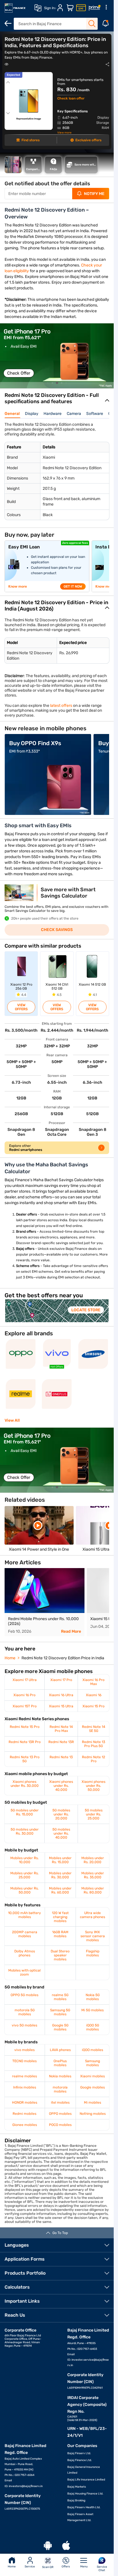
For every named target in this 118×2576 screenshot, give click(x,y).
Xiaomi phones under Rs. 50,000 (94, 1786)
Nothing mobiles (93, 2114)
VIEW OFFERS (21, 1007)
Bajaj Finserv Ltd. (79, 2453)
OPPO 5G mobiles (24, 1995)
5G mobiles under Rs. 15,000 (25, 1812)
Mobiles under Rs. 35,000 (93, 1875)
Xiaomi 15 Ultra (61, 1706)
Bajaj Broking (76, 2501)
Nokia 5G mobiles (93, 1997)
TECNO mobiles (24, 2061)
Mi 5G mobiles (93, 2010)
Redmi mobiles (24, 2114)
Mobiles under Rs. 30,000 (60, 1875)
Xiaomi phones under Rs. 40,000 (61, 1786)
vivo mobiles (24, 2050)
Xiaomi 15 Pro (94, 1706)
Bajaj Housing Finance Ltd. (85, 2494)
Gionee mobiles (25, 2125)
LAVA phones (60, 2050)
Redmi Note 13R (61, 1742)
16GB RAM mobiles (60, 1934)
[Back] (8, 23)
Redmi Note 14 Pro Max (61, 1729)
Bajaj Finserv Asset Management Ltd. (80, 2517)
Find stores (31, 140)
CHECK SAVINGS (57, 930)
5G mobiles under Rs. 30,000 (25, 1831)
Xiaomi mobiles (93, 2076)
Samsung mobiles (93, 2063)
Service (30, 2567)
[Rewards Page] (95, 8)
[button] (48, 383)
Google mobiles (93, 2087)
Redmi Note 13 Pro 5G (25, 1759)
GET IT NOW (73, 586)
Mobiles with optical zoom (24, 1972)
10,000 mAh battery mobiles (24, 1915)
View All (12, 1420)
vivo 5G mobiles (24, 2025)
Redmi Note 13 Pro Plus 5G (94, 1744)
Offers (66, 2567)
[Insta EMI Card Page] (81, 8)
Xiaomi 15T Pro (25, 1706)
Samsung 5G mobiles (60, 2012)
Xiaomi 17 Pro (61, 1680)
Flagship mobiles (93, 1953)
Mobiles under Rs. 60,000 (60, 1890)
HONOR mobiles (25, 2102)
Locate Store (86, 1310)
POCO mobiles (60, 2125)
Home (12, 2567)
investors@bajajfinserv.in (26, 2486)
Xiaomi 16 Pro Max (94, 1682)
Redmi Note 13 (61, 1757)
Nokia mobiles (60, 2076)
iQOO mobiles (93, 2050)
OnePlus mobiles (60, 2063)
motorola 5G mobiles (25, 2012)
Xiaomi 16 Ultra (61, 1695)
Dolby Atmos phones (25, 1953)
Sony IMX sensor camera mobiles (93, 1936)
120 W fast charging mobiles (60, 1917)
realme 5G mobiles (60, 1997)
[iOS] (66, 2546)
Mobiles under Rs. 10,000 (24, 1860)
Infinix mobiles (25, 2087)
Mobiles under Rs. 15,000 (60, 1860)
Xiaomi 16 (94, 1695)
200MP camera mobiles (25, 1934)
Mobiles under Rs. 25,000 (24, 1875)
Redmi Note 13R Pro (25, 1742)
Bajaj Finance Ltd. (80, 2460)
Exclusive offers (88, 140)
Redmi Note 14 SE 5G (94, 1729)
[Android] (48, 2546)
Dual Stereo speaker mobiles (60, 1955)
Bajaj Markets (77, 2487)
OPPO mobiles (60, 2114)
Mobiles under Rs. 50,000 (24, 1890)
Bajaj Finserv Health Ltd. (84, 2507)
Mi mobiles (93, 2102)
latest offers (61, 706)
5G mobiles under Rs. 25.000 (94, 1814)
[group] (57, 356)
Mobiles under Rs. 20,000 (93, 1860)
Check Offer (19, 373)
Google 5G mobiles (60, 2027)
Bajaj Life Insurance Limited (86, 2480)
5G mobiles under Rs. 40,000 (61, 1833)
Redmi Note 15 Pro (25, 1727)
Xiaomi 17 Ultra (25, 1680)
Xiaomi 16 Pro (24, 1695)
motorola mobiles (60, 2089)
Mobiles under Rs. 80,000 (93, 1890)
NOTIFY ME (94, 194)
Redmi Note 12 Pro (94, 1759)
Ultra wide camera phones (93, 1915)
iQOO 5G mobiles (93, 2027)
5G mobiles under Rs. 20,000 (61, 1814)
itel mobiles (60, 2102)
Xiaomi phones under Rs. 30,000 (25, 1784)
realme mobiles (24, 2076)
